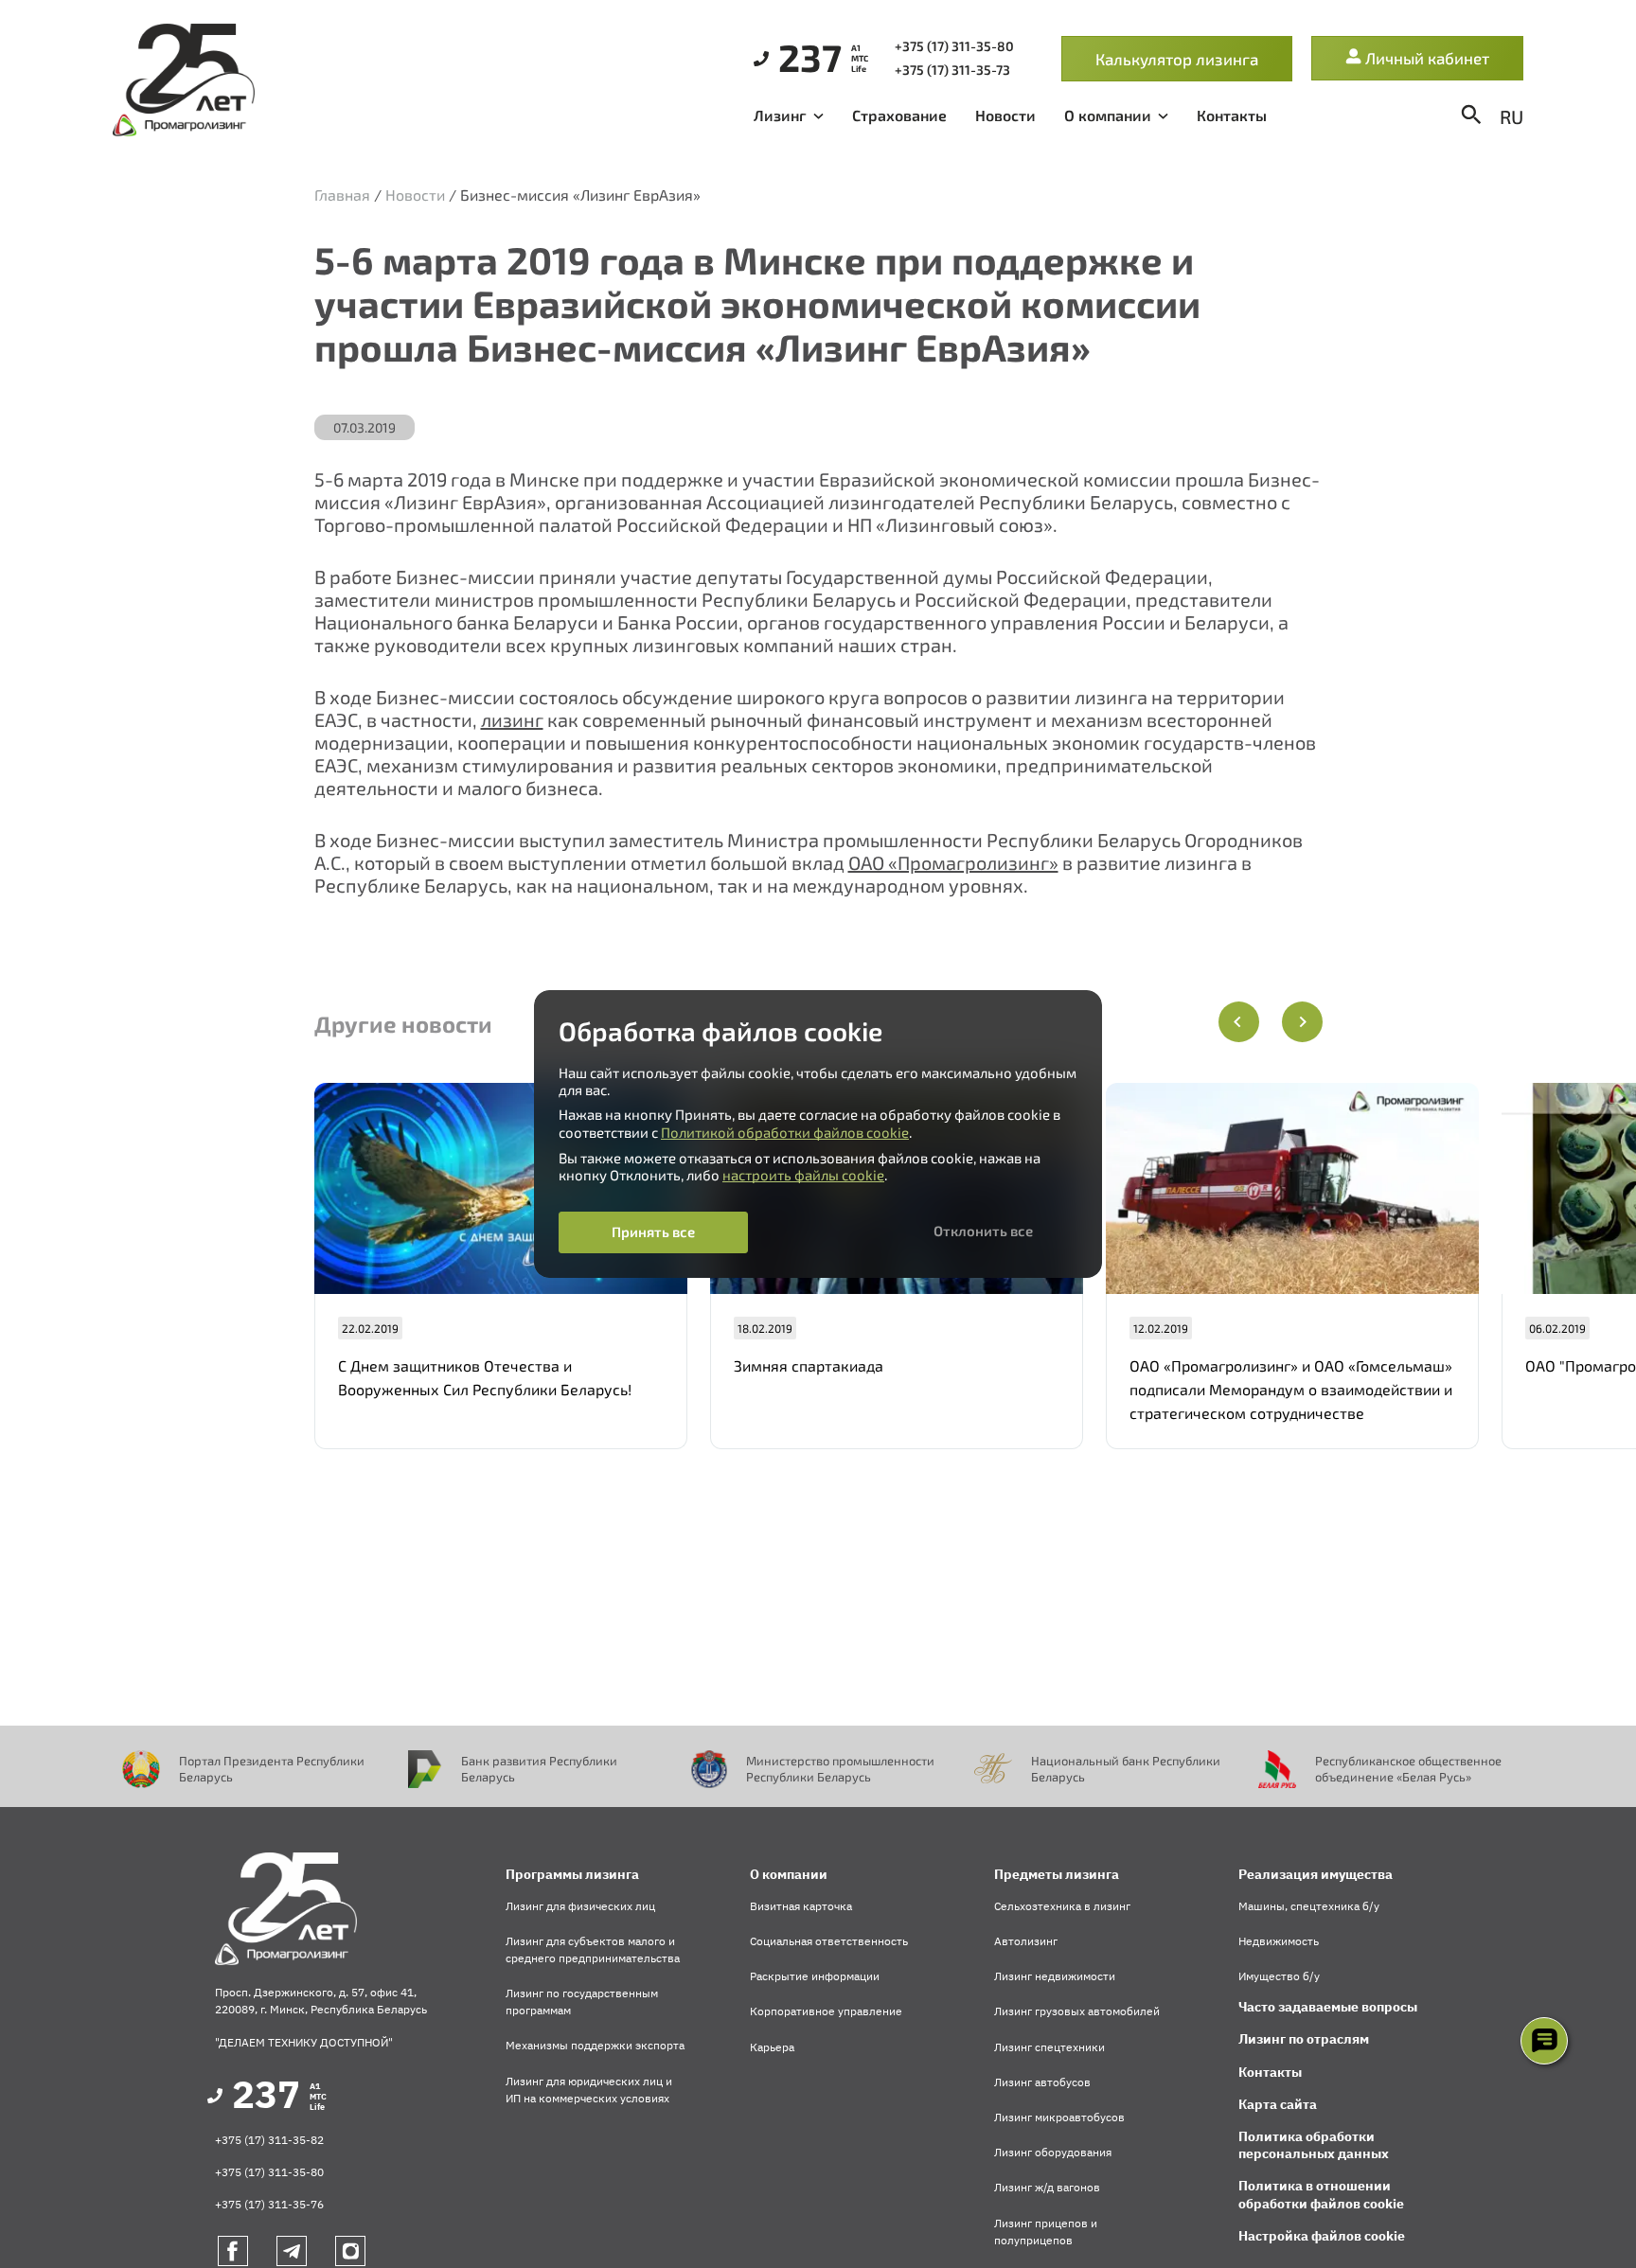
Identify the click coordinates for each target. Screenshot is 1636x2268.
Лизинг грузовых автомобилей (1077, 2011)
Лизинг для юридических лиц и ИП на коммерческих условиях (589, 2090)
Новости (1005, 115)
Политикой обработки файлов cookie (785, 1132)
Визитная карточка (801, 1906)
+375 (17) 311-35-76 (269, 2204)
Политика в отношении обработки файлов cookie (1321, 2194)
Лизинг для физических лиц (580, 1906)
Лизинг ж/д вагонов (1047, 2187)
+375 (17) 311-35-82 (269, 2140)
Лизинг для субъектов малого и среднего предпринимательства (593, 1949)
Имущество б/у (1279, 1976)
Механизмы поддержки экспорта (595, 2045)
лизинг (512, 719)
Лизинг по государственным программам (582, 2002)
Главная (342, 195)
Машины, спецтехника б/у (1309, 1906)
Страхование (899, 115)
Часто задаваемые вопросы (1328, 2007)
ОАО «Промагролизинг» (953, 862)
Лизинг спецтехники (1049, 2047)
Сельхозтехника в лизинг (1062, 1906)
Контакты (1232, 115)
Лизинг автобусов (1042, 2082)
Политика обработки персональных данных (1314, 2145)
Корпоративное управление (826, 2011)
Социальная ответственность (829, 1941)
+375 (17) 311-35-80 (269, 2172)
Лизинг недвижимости (1055, 1976)
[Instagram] (350, 2251)
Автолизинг (1026, 1941)
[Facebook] (233, 2251)
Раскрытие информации (815, 1976)
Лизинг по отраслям (1304, 2039)
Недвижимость (1279, 1941)
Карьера (772, 2047)
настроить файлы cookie (803, 1175)
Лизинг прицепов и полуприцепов (1046, 2232)
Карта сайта (1278, 2104)
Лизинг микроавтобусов (1059, 2117)
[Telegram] (292, 2251)
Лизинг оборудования (1053, 2152)
